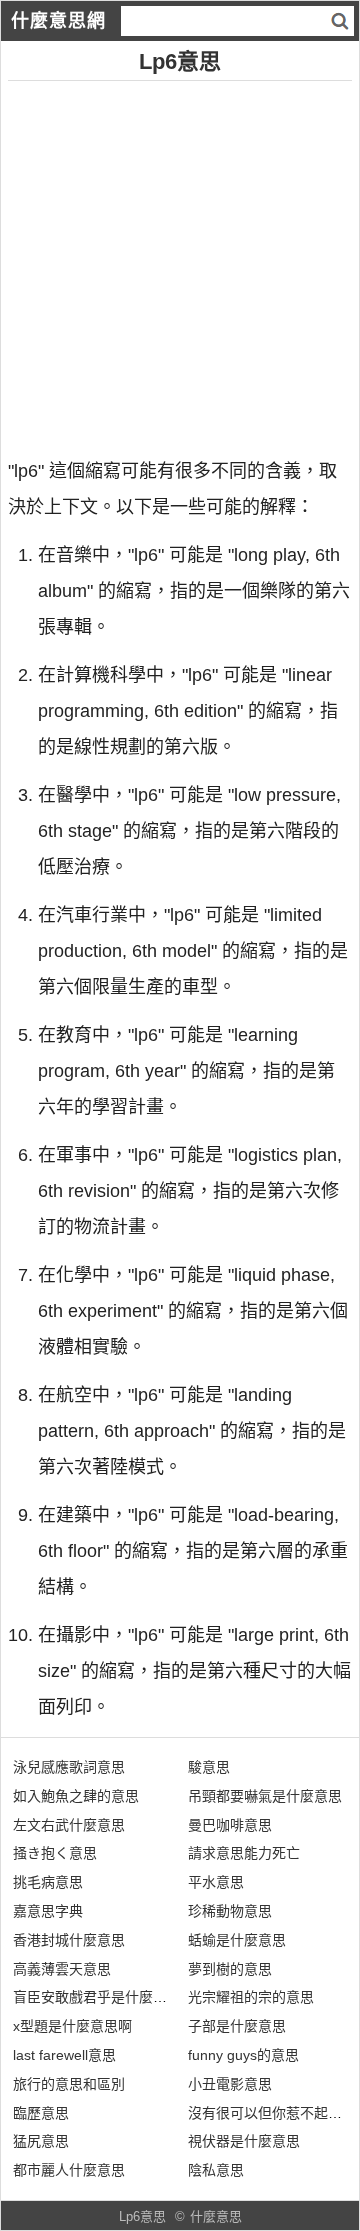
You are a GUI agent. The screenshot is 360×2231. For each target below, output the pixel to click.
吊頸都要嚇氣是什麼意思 (265, 1796)
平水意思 (216, 1882)
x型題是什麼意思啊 (72, 2026)
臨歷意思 (41, 2113)
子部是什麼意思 (237, 2026)
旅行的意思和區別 (69, 2084)
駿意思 (209, 1767)
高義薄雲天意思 (62, 1969)
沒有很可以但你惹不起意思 (272, 2113)
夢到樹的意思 (230, 1969)
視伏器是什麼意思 (244, 2141)
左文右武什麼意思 (69, 1825)
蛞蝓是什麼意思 (237, 1940)
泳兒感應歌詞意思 (69, 1767)
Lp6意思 (142, 2216)
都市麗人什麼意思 (69, 2170)
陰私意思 (216, 2170)
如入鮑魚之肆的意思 (76, 1796)
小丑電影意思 (230, 2084)
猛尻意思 (41, 2141)
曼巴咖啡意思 (230, 1825)
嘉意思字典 (48, 1911)
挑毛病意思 (48, 1882)
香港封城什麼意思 (69, 1940)
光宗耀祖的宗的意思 (251, 1997)
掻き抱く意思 (55, 1853)
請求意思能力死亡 (244, 1853)
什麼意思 (216, 2216)
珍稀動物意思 (230, 1911)
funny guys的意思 (243, 2055)
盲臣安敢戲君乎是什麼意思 (97, 1997)
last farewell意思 (64, 2055)
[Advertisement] (180, 261)
